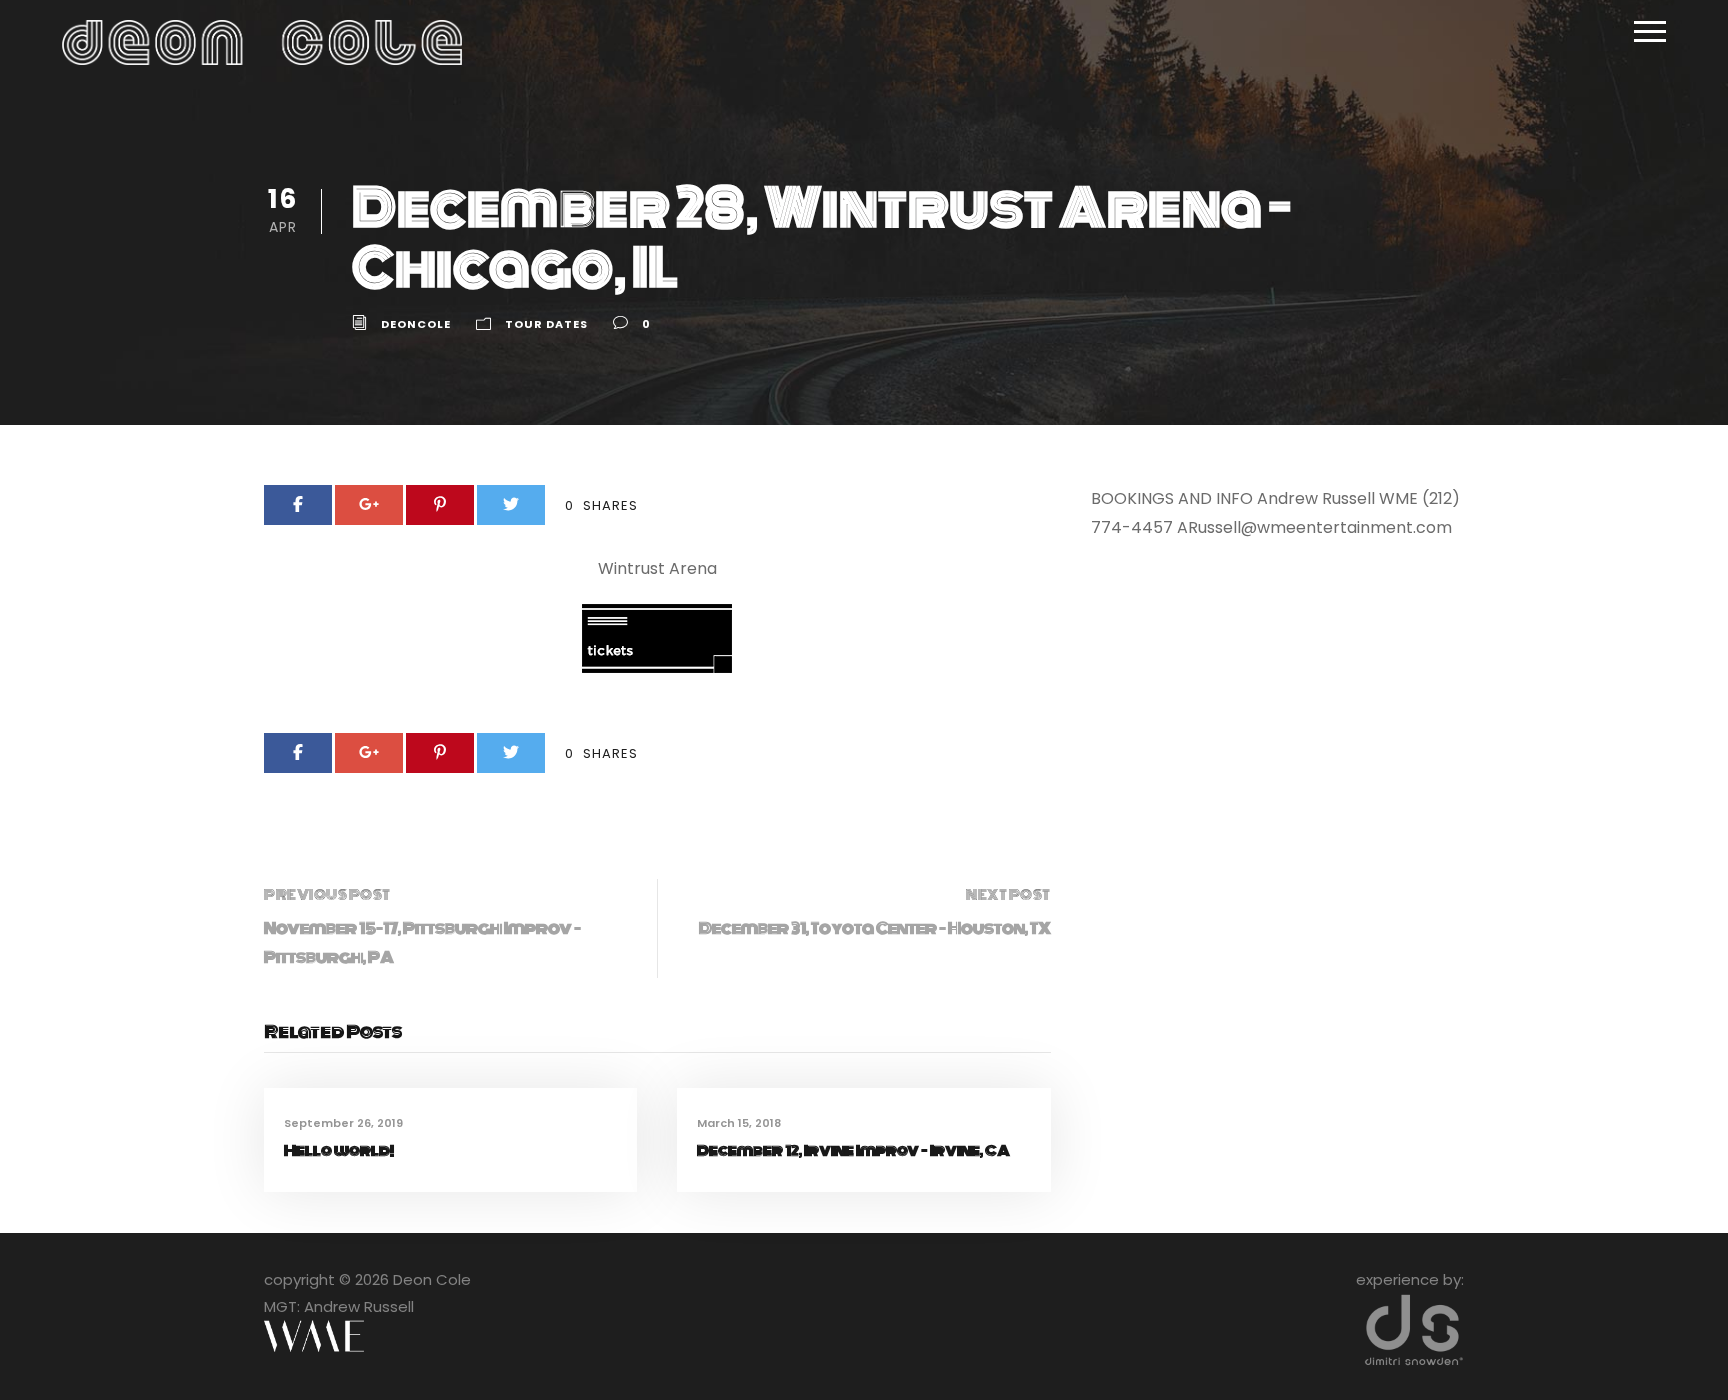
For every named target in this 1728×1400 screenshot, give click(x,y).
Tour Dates (546, 324)
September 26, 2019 (343, 1123)
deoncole (416, 324)
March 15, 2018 (739, 1123)
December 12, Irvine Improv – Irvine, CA (853, 1151)
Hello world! (339, 1151)
